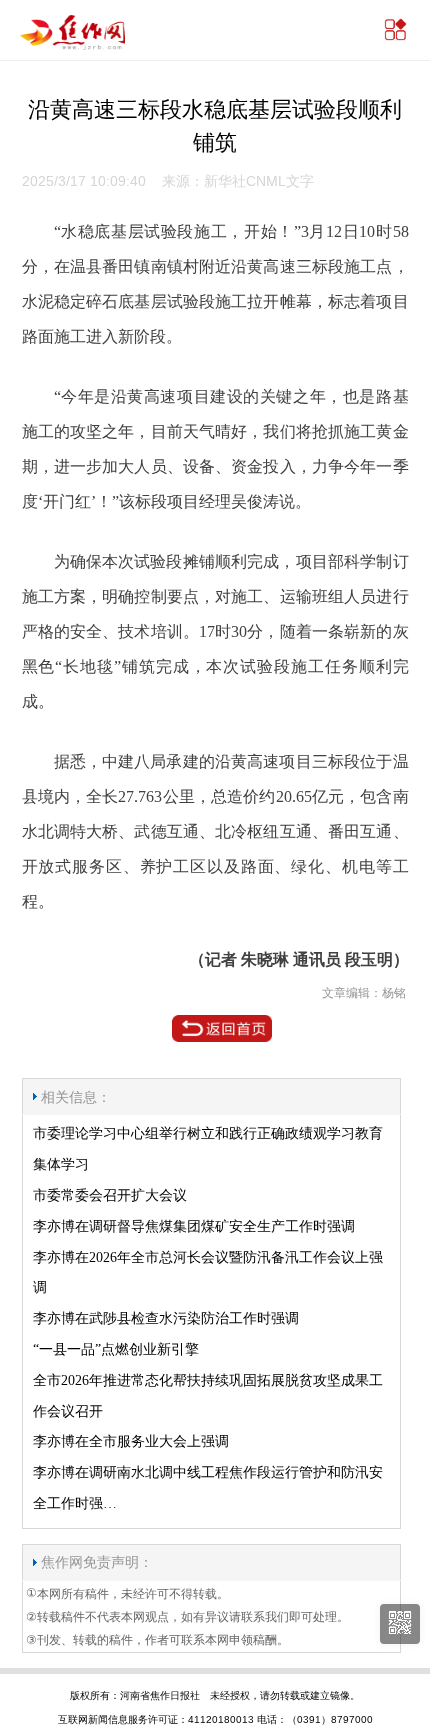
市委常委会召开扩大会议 (110, 1195)
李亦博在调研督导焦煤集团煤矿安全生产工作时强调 (194, 1226)
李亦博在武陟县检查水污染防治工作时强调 (166, 1318)
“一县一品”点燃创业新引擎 (116, 1349)
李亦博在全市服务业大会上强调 (131, 1441)
